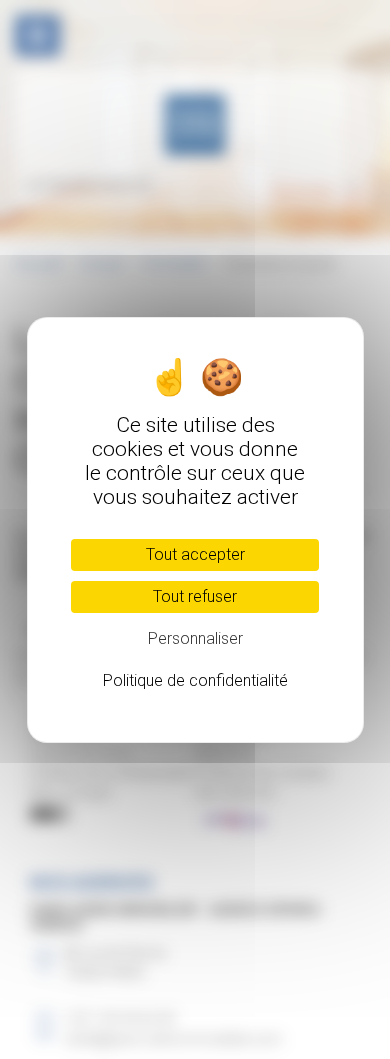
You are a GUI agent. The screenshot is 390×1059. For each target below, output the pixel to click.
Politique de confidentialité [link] (195, 680)
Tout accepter (195, 554)
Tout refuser (195, 596)
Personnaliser (195, 638)
